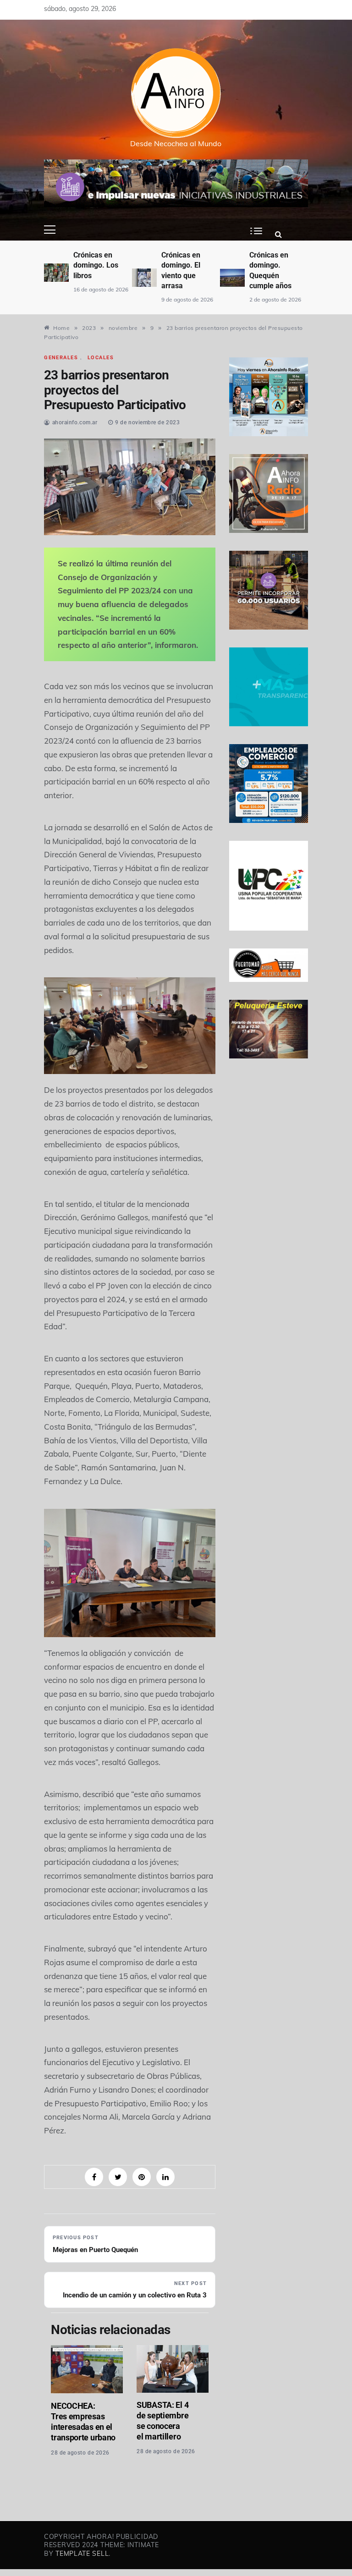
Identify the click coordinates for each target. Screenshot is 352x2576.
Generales (61, 358)
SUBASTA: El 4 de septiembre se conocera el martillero (162, 2421)
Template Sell (82, 2554)
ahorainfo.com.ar (75, 422)
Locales (101, 358)
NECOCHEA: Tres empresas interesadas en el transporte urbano (83, 2422)
